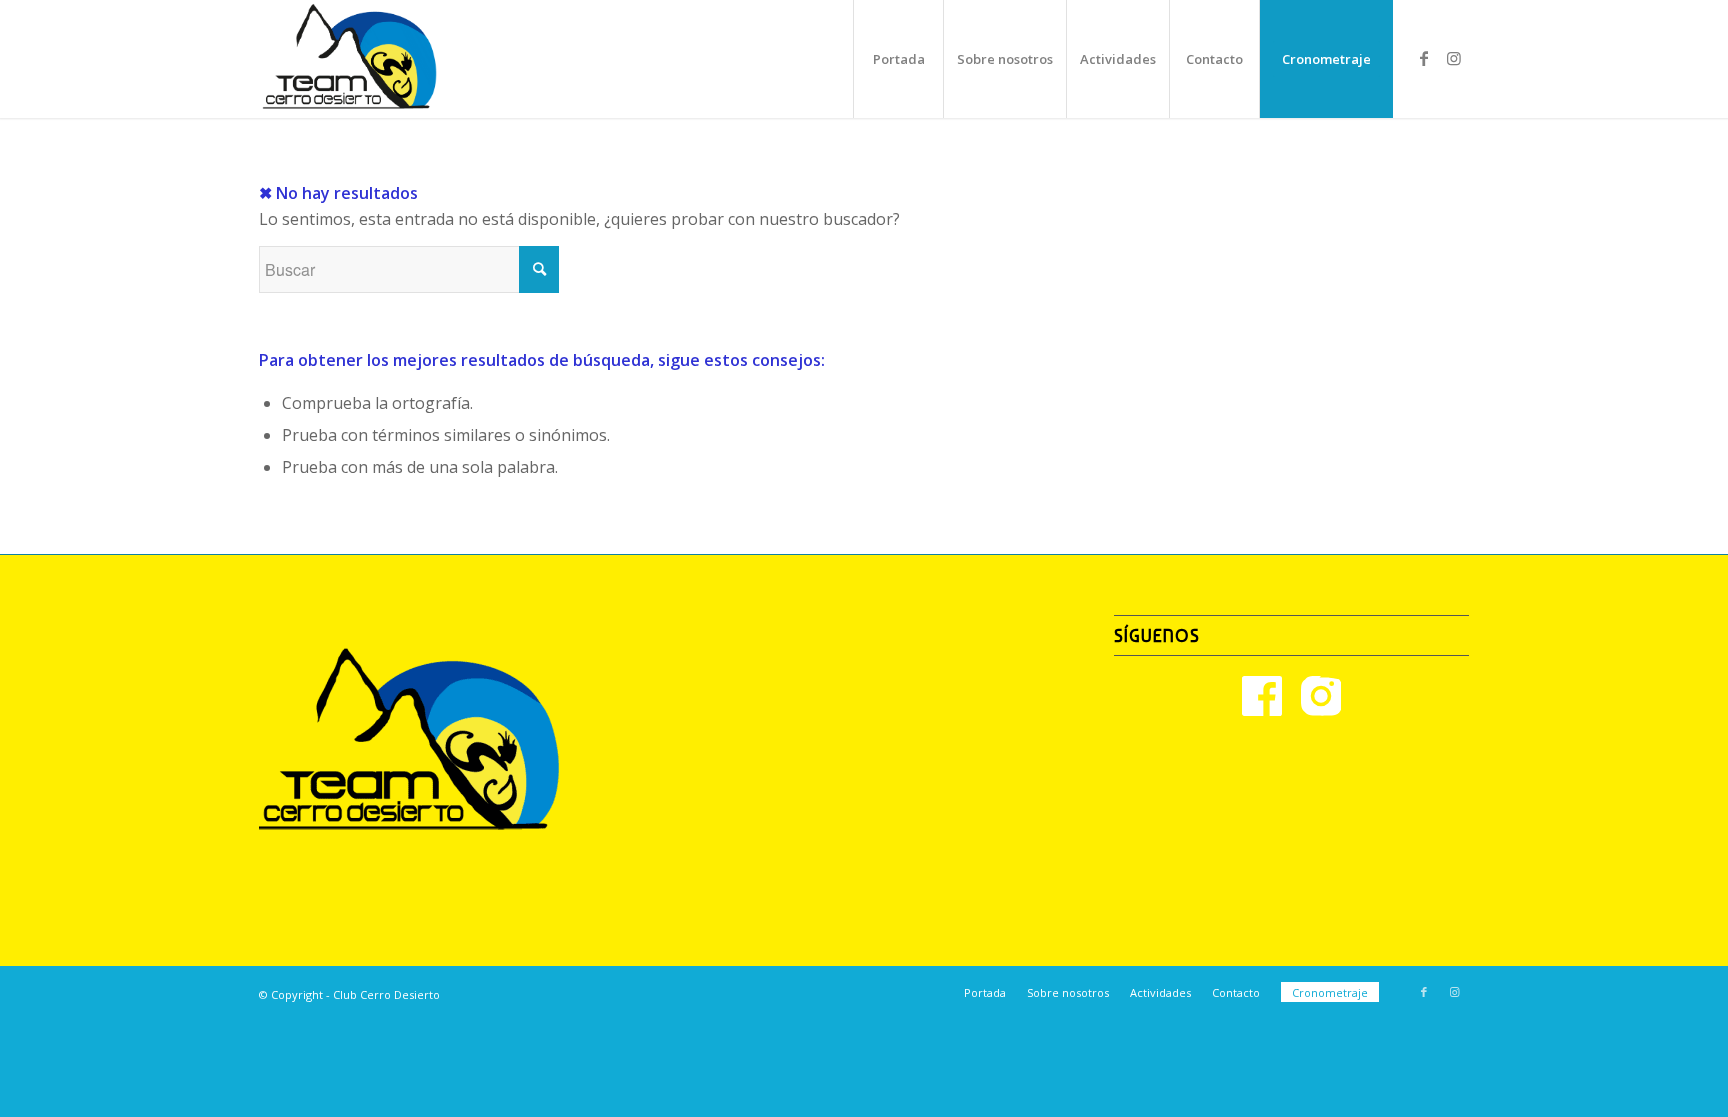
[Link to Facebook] (1424, 58)
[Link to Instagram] (1454, 58)
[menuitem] (898, 59)
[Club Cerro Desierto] (350, 59)
